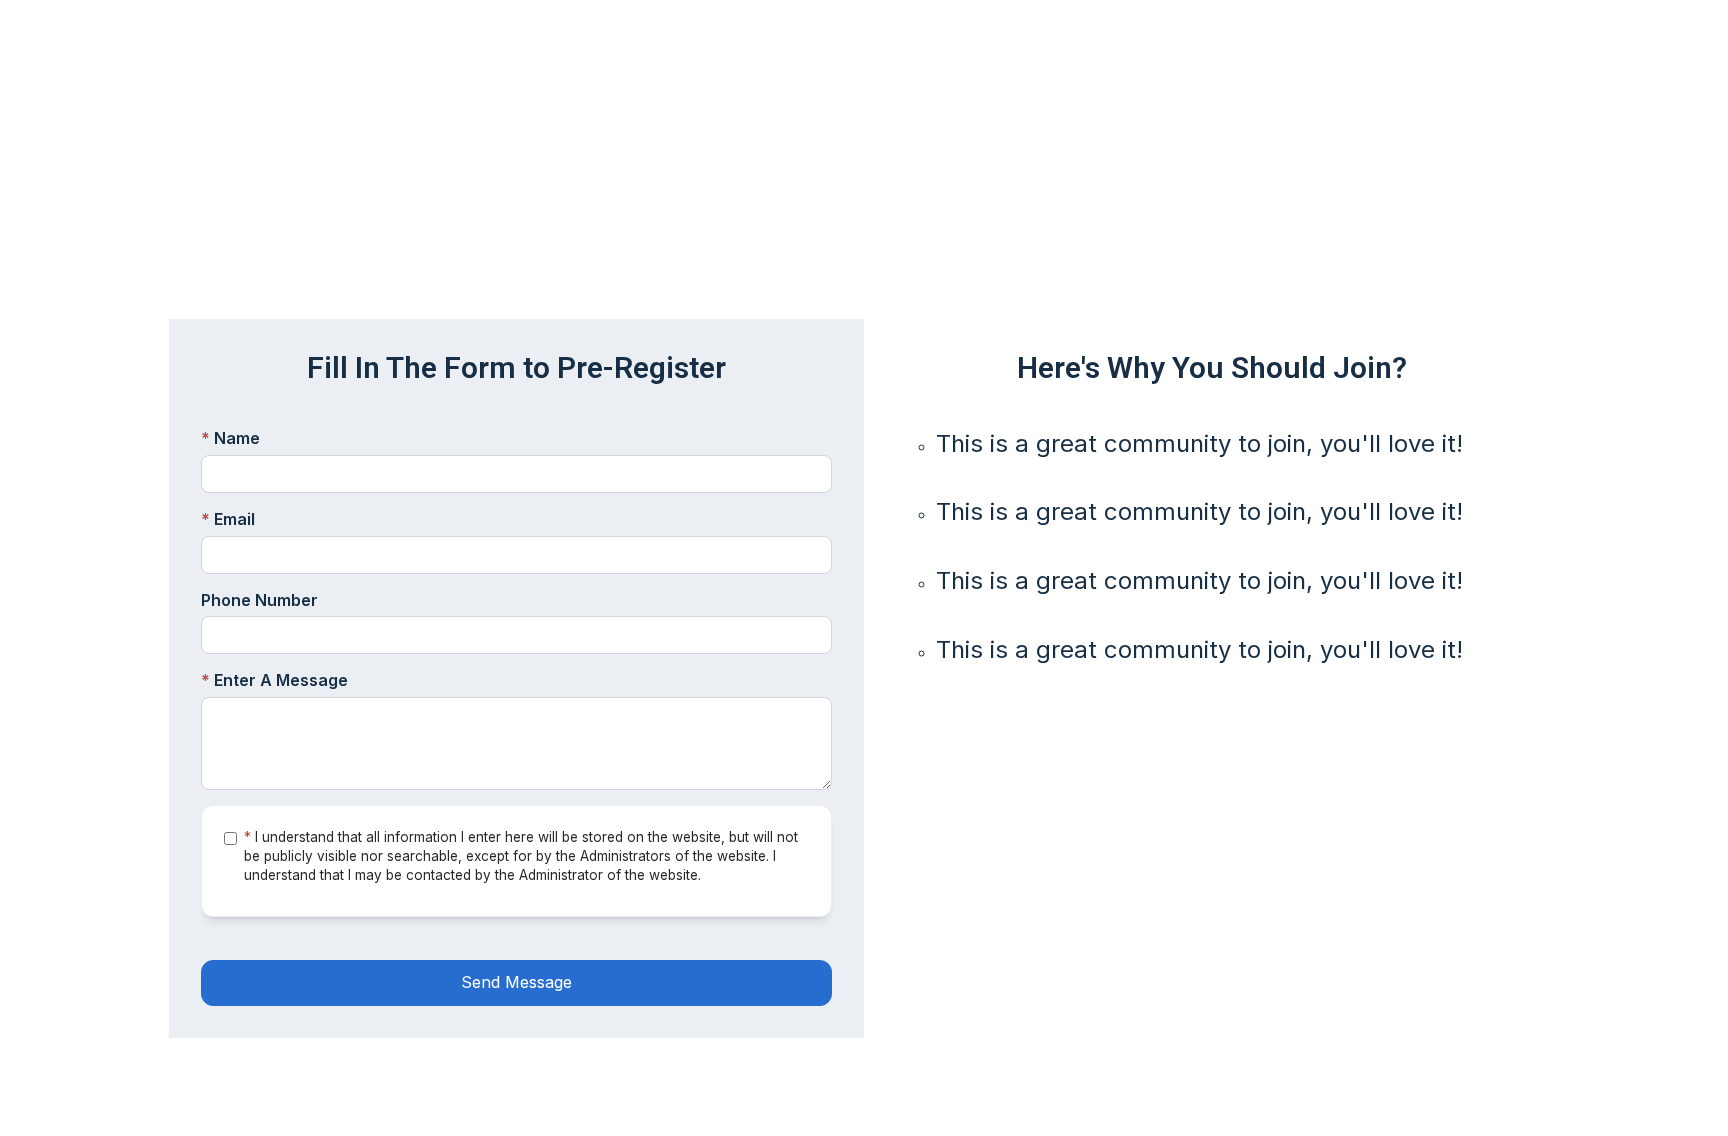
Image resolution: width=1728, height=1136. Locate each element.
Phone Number (259, 600)
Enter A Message (274, 680)
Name (230, 438)
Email (228, 519)
